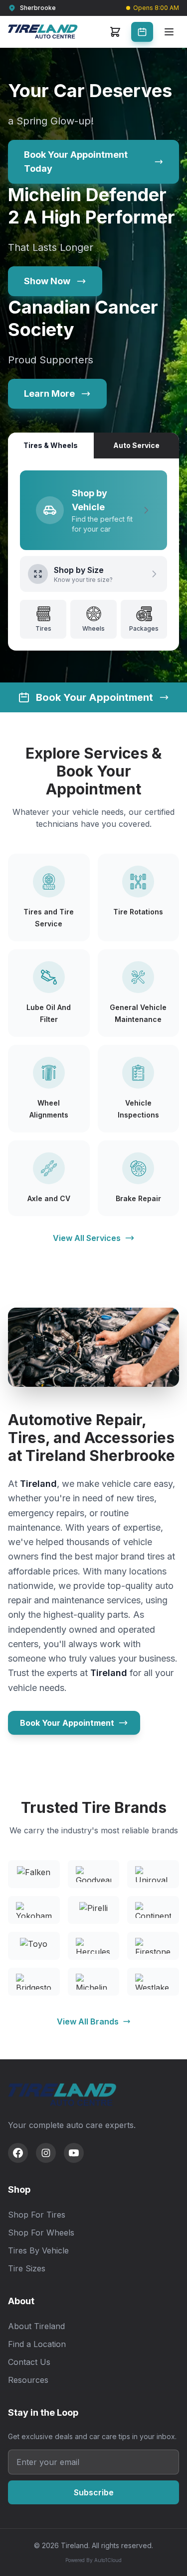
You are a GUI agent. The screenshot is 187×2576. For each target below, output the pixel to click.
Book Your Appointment (67, 1723)
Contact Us (29, 2362)
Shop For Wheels (41, 2233)
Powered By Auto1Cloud (93, 2560)
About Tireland (36, 2326)
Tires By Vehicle (38, 2250)
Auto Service (136, 445)
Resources (28, 2380)
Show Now (47, 281)
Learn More (49, 393)
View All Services (87, 1238)
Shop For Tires (37, 2215)
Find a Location (37, 2344)
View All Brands (88, 2021)
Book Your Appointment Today (76, 162)
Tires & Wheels (51, 445)
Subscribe (94, 2492)
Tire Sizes (27, 2268)
